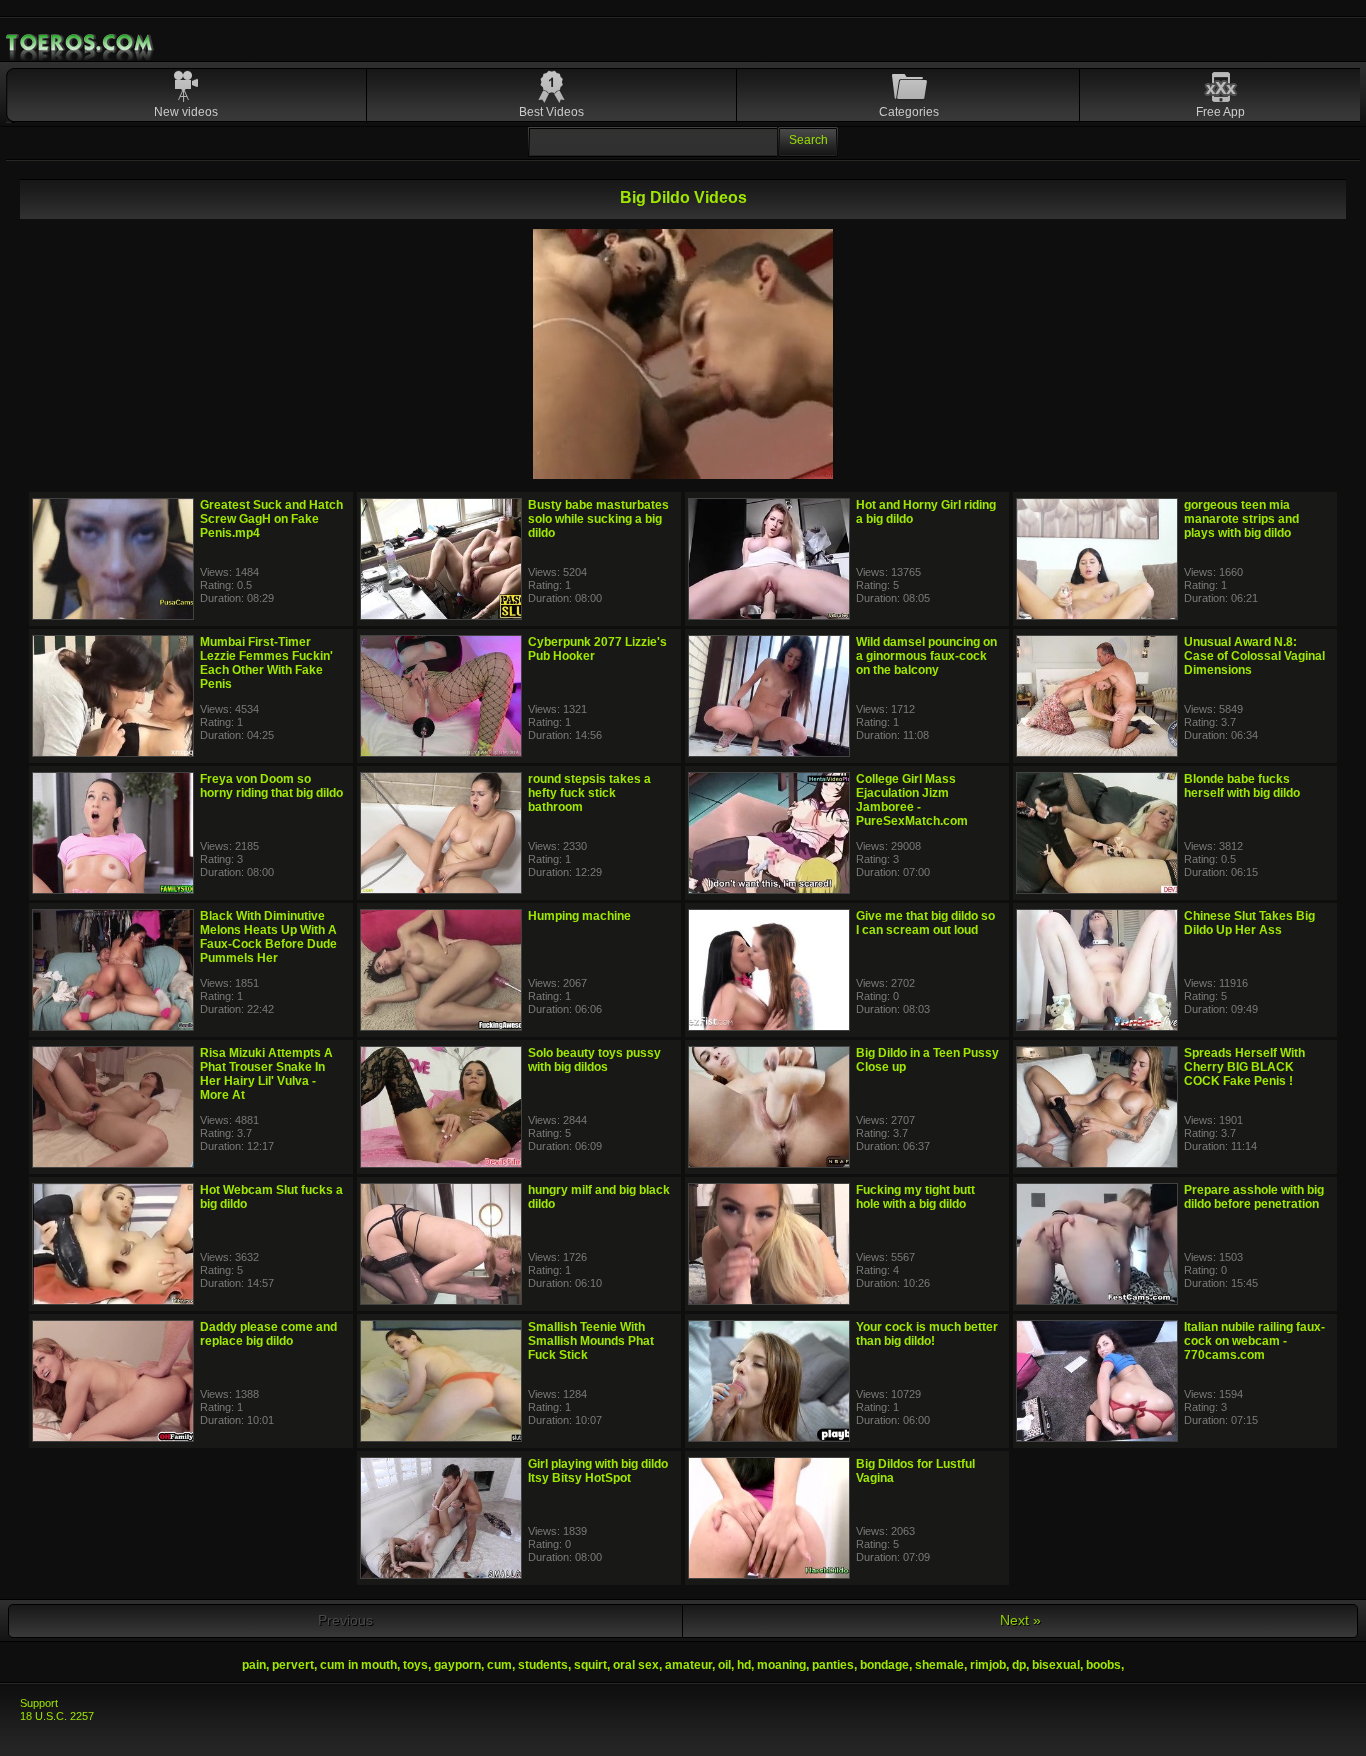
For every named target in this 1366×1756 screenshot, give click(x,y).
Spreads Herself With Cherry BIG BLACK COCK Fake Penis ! (1244, 1067)
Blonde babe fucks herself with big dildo (1242, 786)
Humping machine (579, 916)
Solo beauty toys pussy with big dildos (594, 1060)
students (543, 1665)
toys (415, 1665)
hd (744, 1665)
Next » (1020, 1620)
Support (39, 1703)
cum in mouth (358, 1665)
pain (254, 1665)
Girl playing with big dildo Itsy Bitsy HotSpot (598, 1471)
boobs (1103, 1665)
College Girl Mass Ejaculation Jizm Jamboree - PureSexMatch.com (912, 800)
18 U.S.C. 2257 (57, 1716)
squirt (590, 1665)
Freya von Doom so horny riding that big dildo (271, 786)
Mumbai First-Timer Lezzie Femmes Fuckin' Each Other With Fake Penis (266, 663)
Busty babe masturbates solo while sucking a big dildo (598, 519)
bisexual (1056, 1665)
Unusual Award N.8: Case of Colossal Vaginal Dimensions (1254, 656)
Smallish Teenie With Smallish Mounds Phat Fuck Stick (591, 1341)
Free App (1220, 112)
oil (724, 1665)
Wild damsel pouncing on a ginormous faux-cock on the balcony (926, 656)
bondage (884, 1665)
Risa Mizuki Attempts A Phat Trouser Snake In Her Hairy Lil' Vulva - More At (266, 1074)
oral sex (636, 1665)
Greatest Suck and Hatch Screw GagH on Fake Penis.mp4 (271, 519)
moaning (781, 1665)
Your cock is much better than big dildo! (927, 1334)
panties (833, 1665)
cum (499, 1665)
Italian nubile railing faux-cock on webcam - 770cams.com (1254, 1341)
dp (1019, 1665)
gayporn (457, 1665)
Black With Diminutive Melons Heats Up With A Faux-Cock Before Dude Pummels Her (268, 937)
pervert (293, 1665)
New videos (186, 112)
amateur (688, 1665)
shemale (939, 1665)
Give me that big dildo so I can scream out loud (925, 923)
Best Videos (551, 112)
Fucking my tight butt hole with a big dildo (915, 1197)
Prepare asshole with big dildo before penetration (1254, 1197)
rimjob (988, 1665)
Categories (909, 112)
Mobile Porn (81, 43)
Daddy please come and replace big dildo (268, 1334)
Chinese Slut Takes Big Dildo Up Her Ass (1249, 923)
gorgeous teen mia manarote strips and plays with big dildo (1241, 519)
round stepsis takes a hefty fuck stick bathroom (589, 793)
